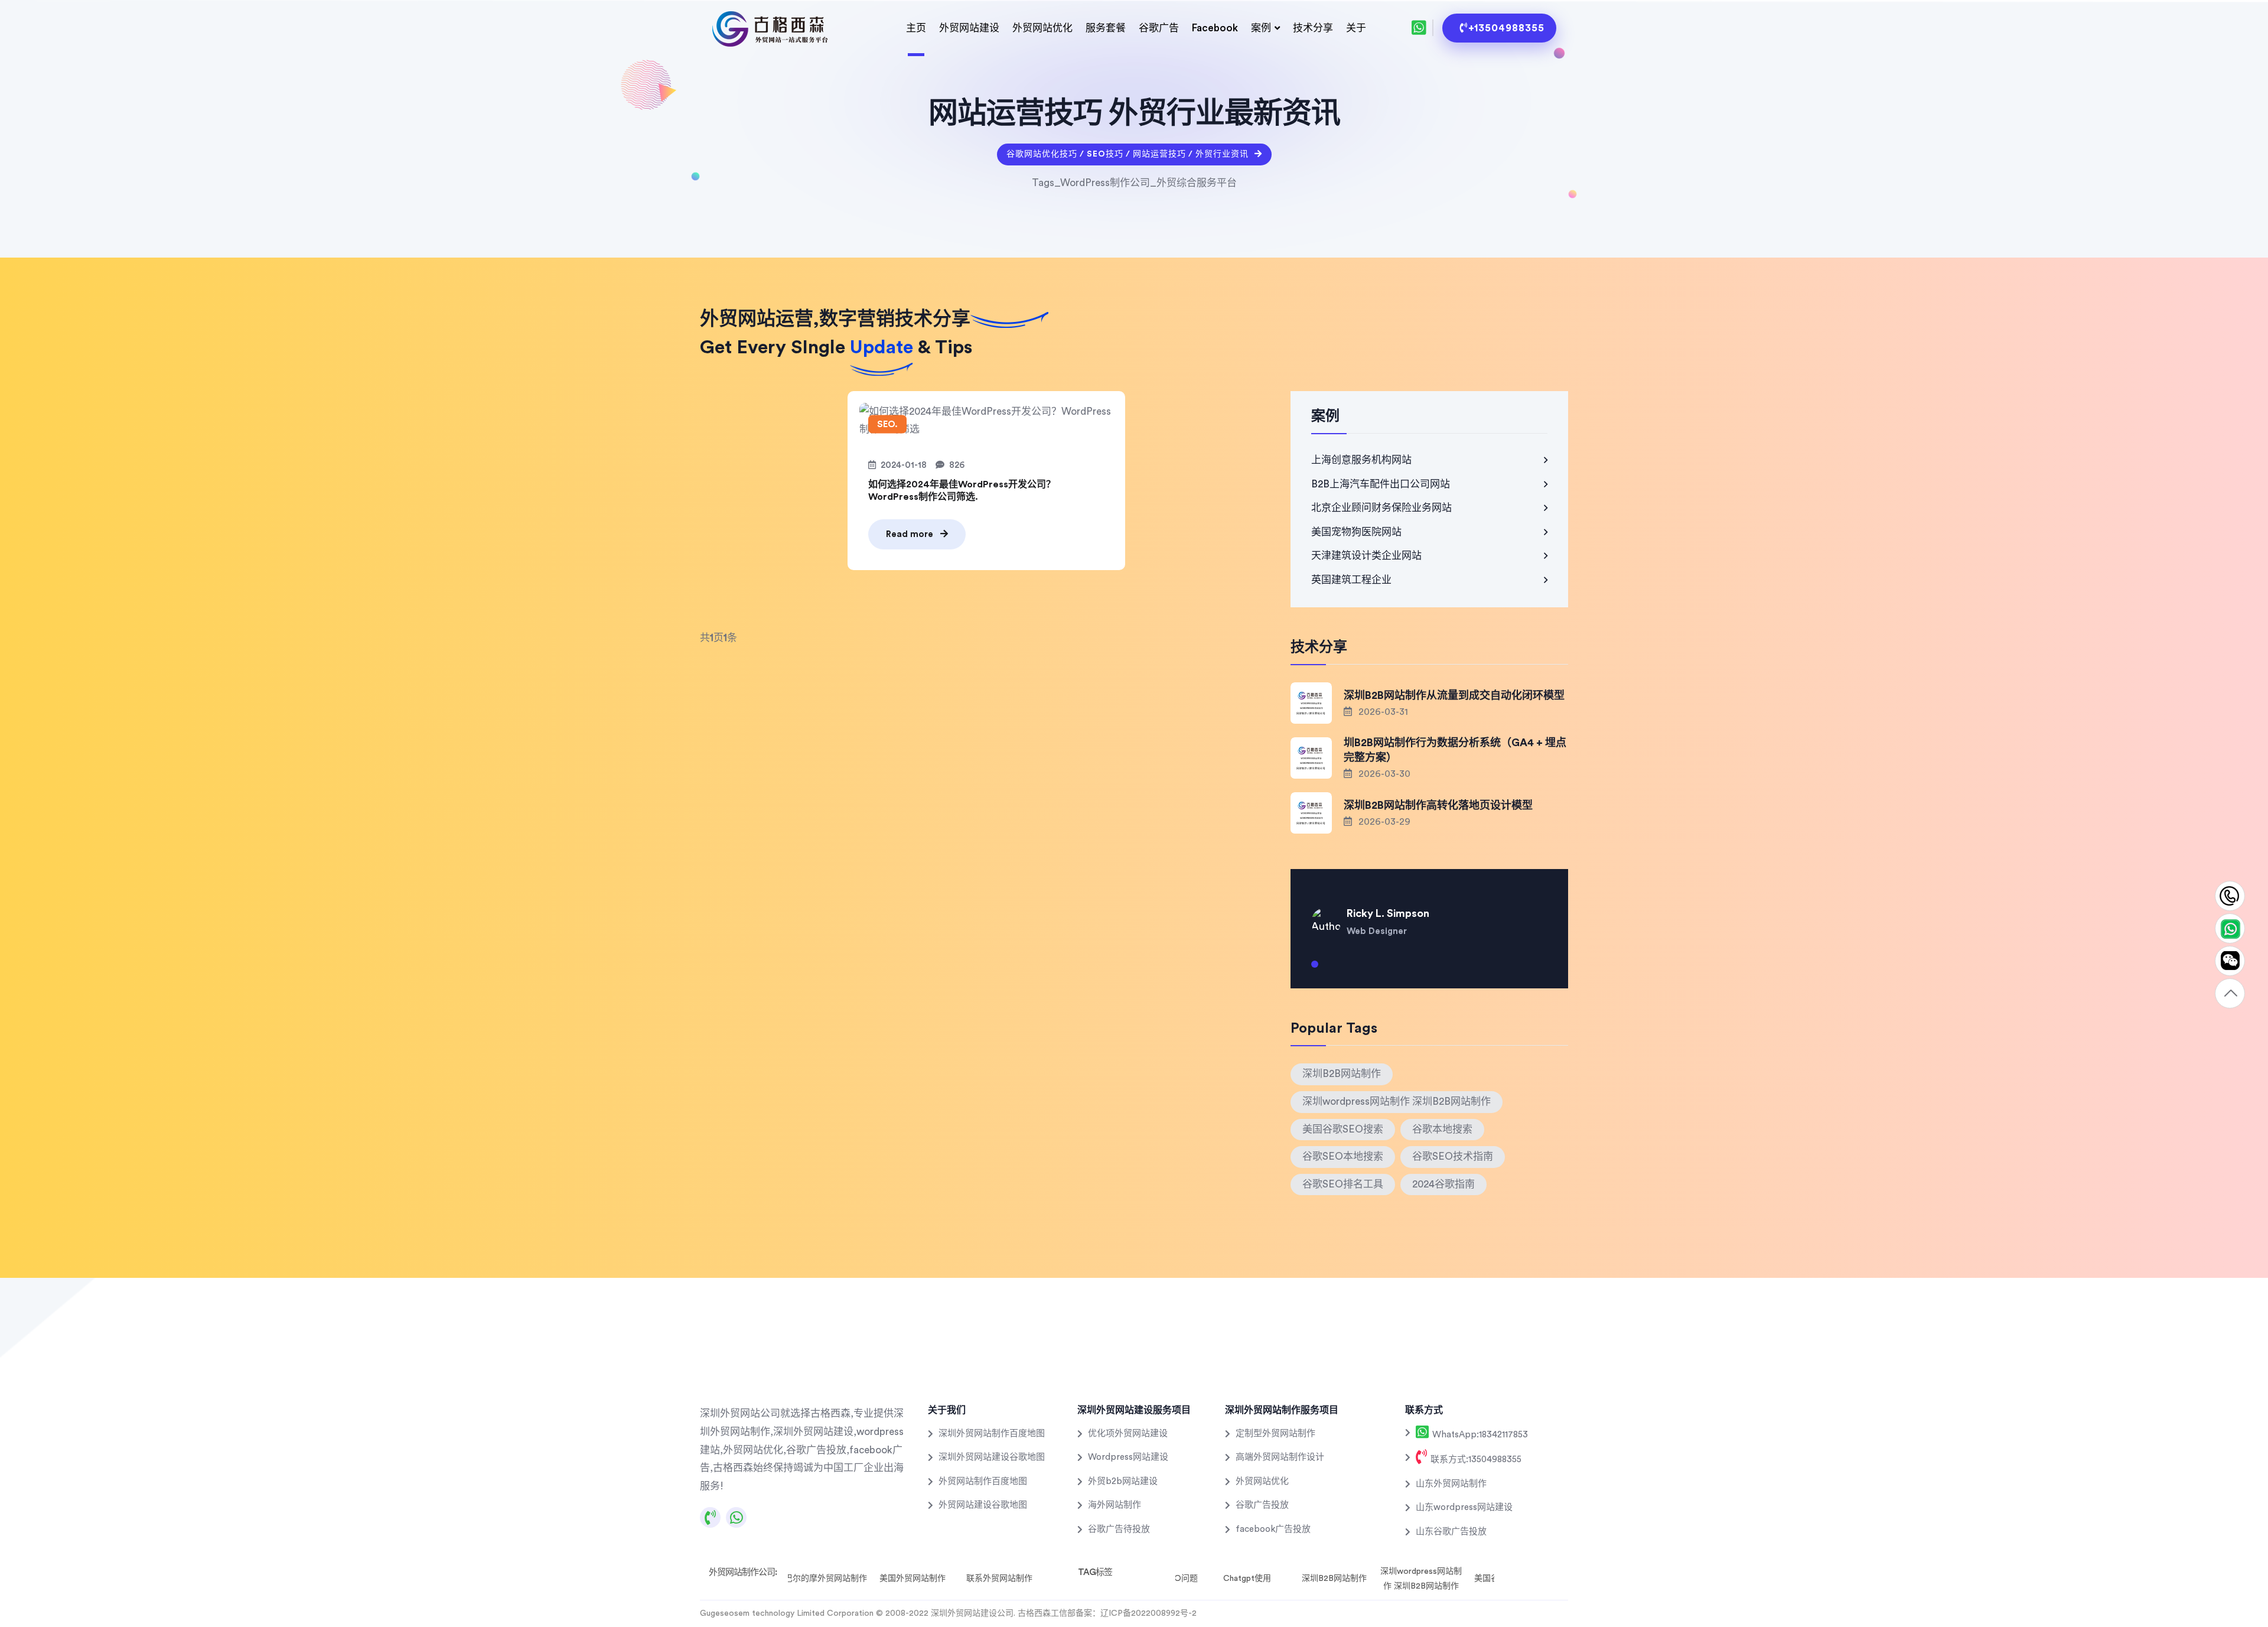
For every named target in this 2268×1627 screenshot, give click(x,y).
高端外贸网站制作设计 (1280, 1457)
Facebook (1215, 28)
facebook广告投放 (1273, 1529)
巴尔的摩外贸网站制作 (826, 1579)
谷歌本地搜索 (1442, 1129)
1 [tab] (1315, 969)
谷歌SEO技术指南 (1453, 1156)
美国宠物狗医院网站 (1356, 532)
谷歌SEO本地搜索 (1343, 1156)
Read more (911, 534)
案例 (1261, 28)
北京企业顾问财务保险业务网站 (1381, 508)
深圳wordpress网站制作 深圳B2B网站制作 (1397, 1102)
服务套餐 (1106, 28)
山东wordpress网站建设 (1464, 1507)
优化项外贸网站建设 (1128, 1434)
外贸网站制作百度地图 (983, 1481)
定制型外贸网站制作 (1275, 1434)
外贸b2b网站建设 (1123, 1481)
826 (957, 465)
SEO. (887, 424)
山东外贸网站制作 (1451, 1484)
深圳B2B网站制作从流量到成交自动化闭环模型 (1454, 695)
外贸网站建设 (969, 28)
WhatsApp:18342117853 (1479, 1435)
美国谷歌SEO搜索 (1343, 1129)
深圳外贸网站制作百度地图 (992, 1434)
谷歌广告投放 (1262, 1505)
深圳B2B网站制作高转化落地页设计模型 (1438, 805)
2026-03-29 (1383, 822)
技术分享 (1313, 28)
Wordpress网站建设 (1128, 1457)
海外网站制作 (1115, 1505)
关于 (1356, 28)
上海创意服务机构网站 (1361, 460)
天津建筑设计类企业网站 (1366, 556)
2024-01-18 (904, 465)
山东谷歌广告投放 (1451, 1532)
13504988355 (2230, 897)
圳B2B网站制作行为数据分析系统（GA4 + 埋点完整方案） (1455, 750)
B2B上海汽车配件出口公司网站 (1381, 484)
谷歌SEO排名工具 (1343, 1184)
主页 (916, 28)
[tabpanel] (1429, 913)
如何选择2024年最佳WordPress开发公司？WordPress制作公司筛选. (962, 491)
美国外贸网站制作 (913, 1579)
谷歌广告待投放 (1119, 1529)
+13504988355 (1506, 28)
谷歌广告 (1159, 28)
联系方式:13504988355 (1475, 1460)
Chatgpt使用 (1247, 1579)
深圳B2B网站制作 (1342, 1074)
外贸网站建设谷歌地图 (983, 1505)
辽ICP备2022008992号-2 (1148, 1613)
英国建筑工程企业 (1351, 580)
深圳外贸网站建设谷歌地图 (992, 1457)
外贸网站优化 (1042, 28)
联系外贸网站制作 (999, 1579)
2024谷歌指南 (1443, 1184)
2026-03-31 (1382, 712)
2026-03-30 (1383, 774)
